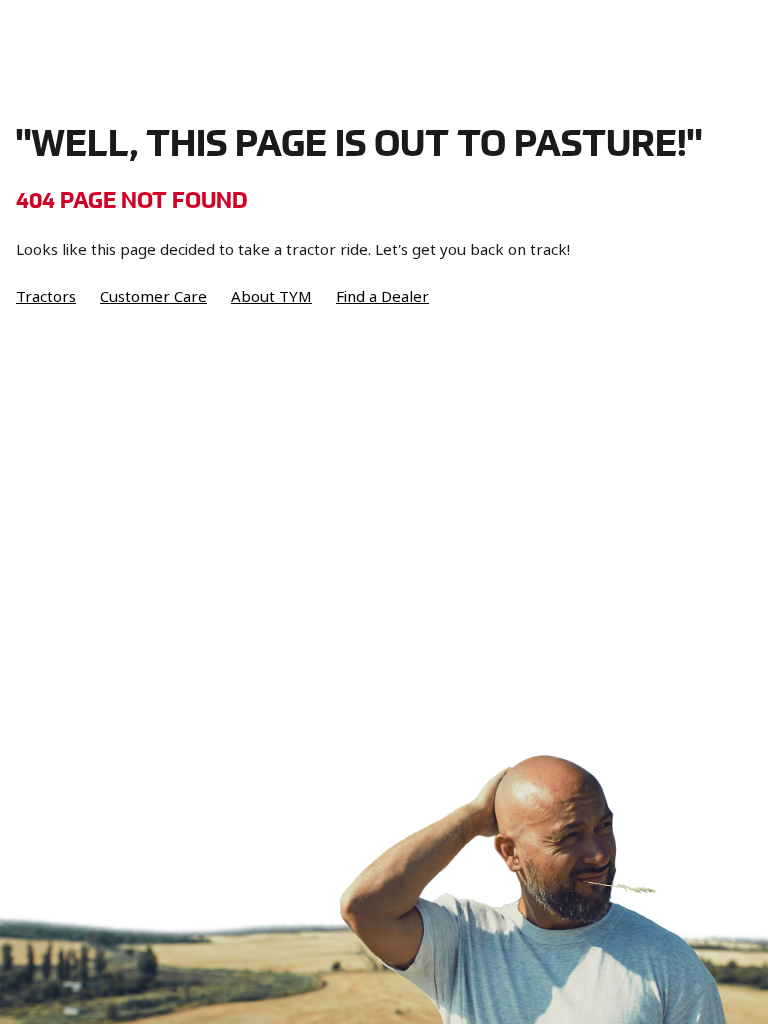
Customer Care (153, 297)
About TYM (271, 297)
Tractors (46, 297)
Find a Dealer (382, 297)
